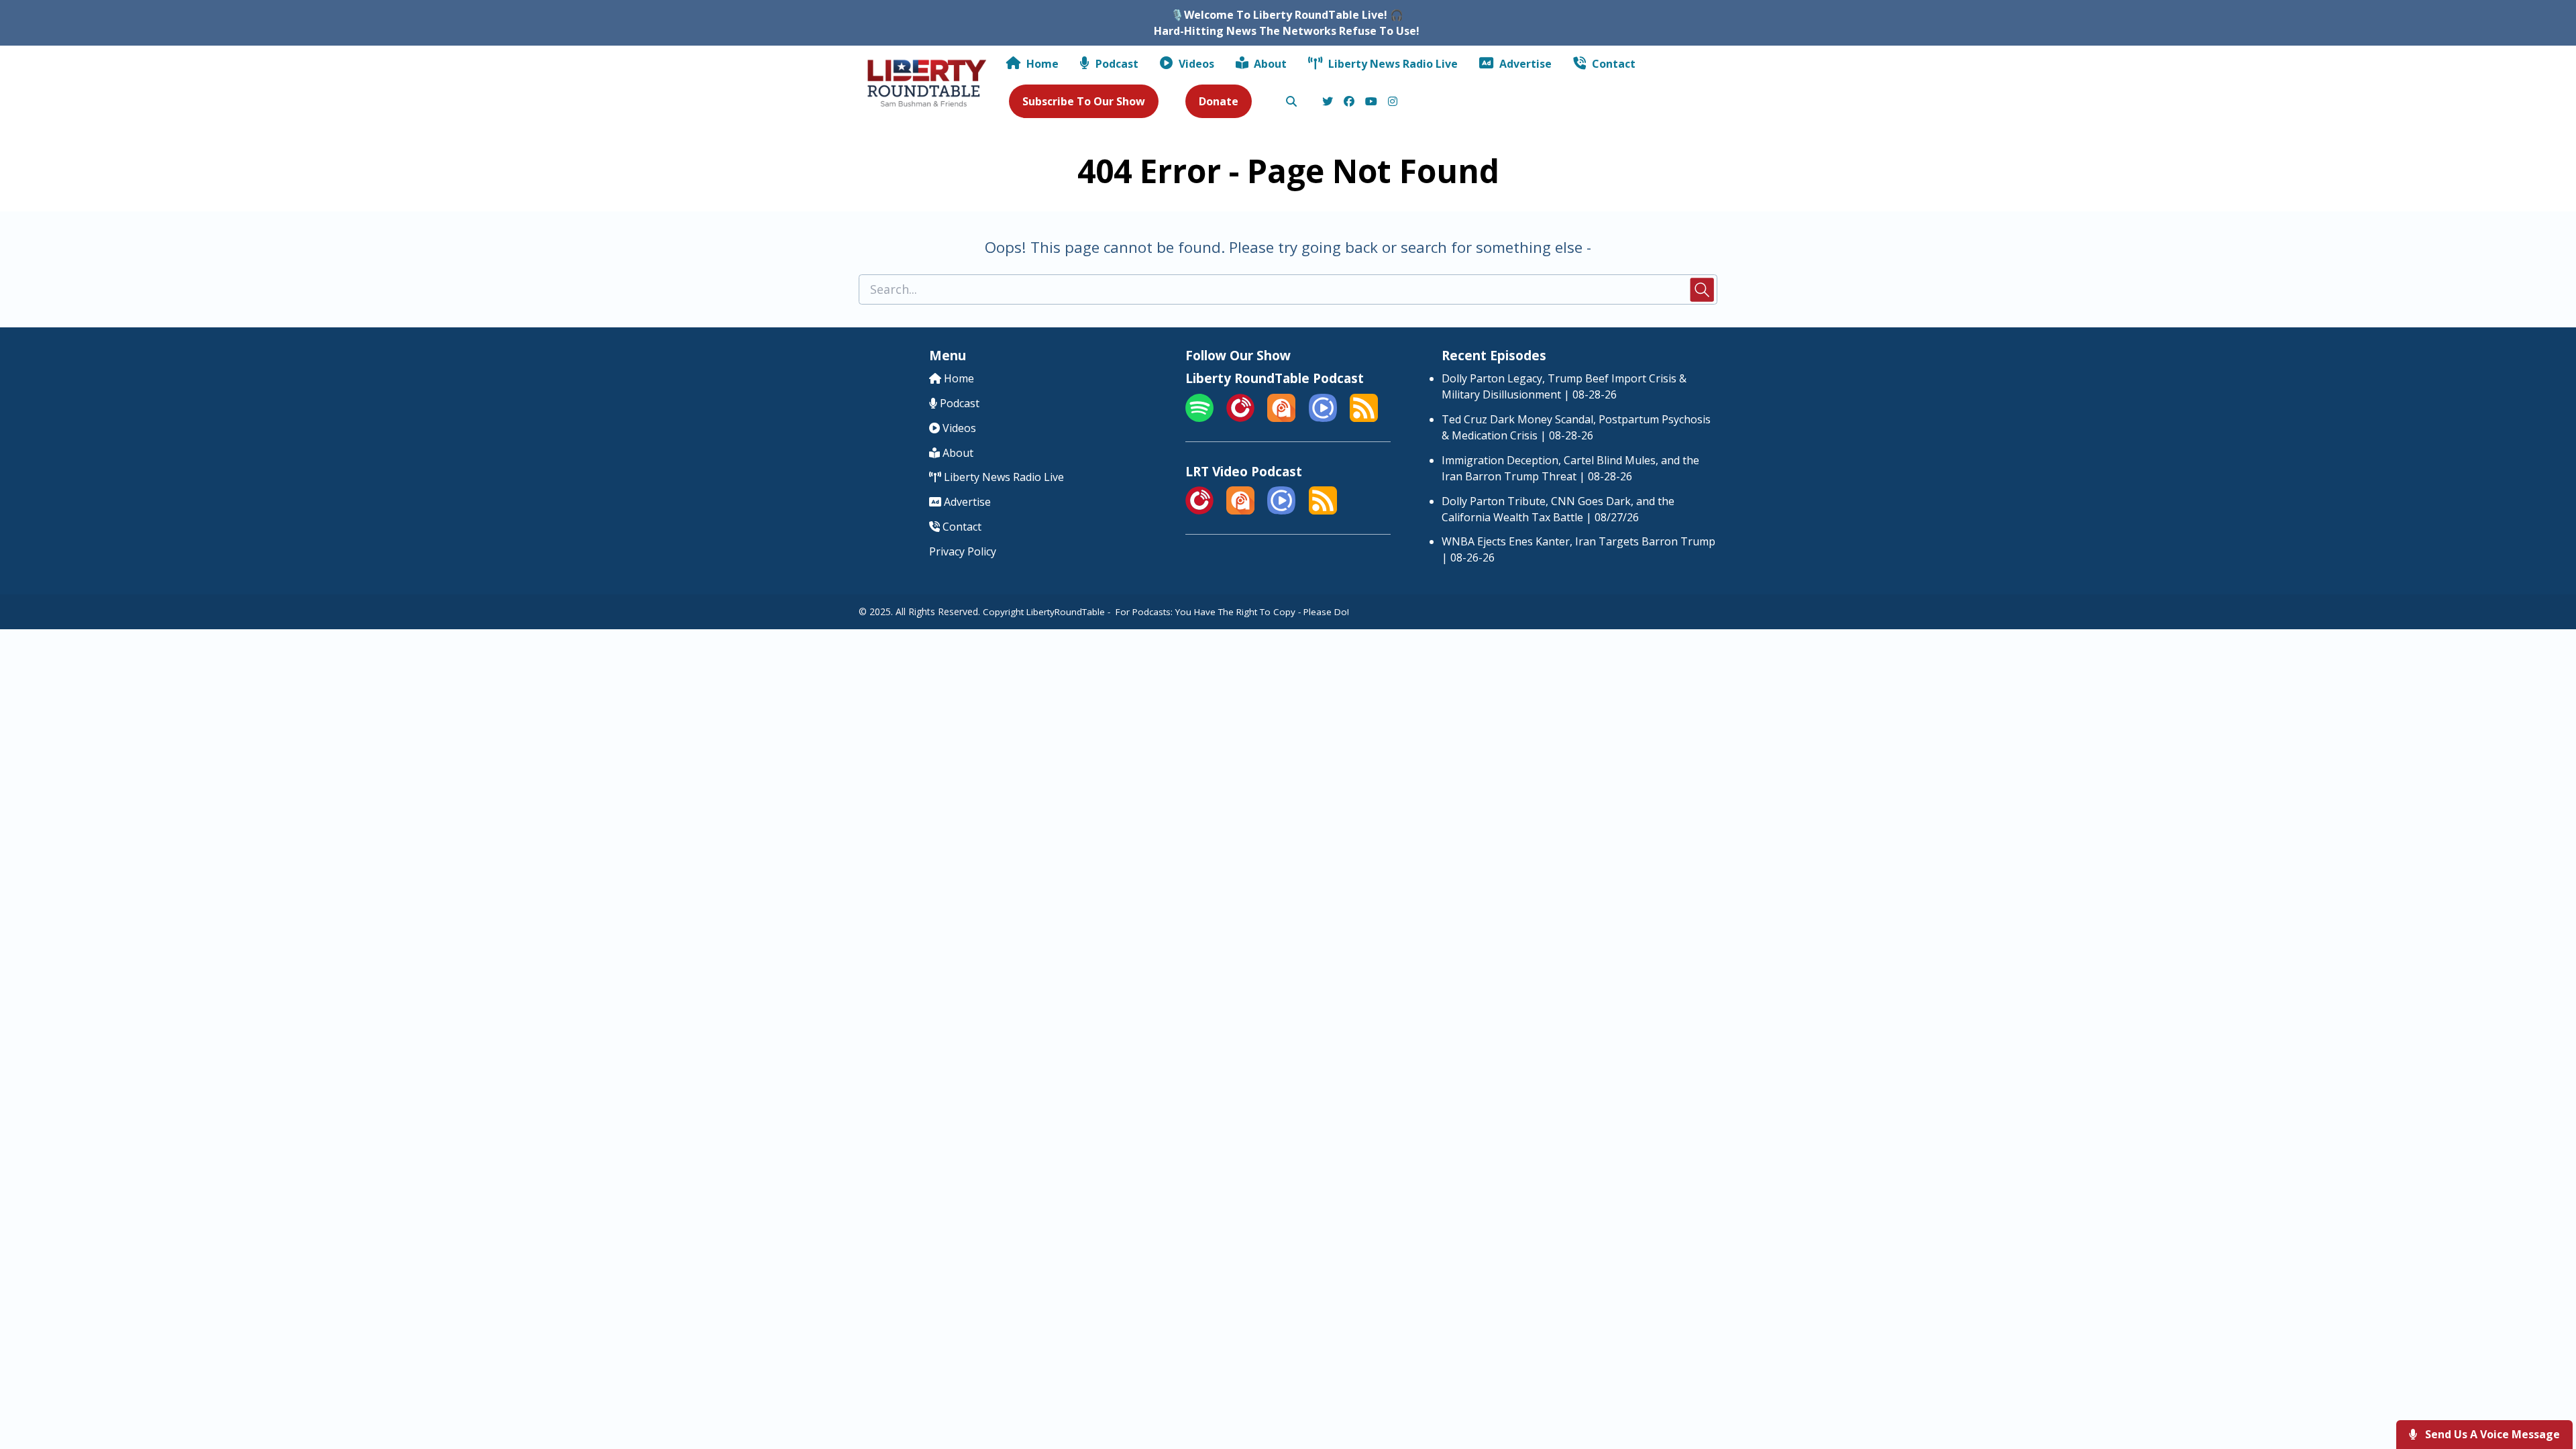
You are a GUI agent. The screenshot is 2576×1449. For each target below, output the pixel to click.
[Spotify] (1199, 418)
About (1269, 64)
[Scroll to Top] (2544, 1385)
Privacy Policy (963, 551)
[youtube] (1371, 102)
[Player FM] (1240, 418)
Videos (1195, 64)
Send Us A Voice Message (2491, 1434)
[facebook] (1349, 102)
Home (1041, 64)
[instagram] (1391, 102)
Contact (1612, 64)
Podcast (1116, 64)
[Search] (1291, 102)
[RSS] (1364, 418)
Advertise (1524, 64)
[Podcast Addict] (1281, 418)
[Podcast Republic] (1323, 418)
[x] (1328, 102)
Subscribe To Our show (1084, 101)
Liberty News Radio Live (1392, 64)
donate (1219, 101)
